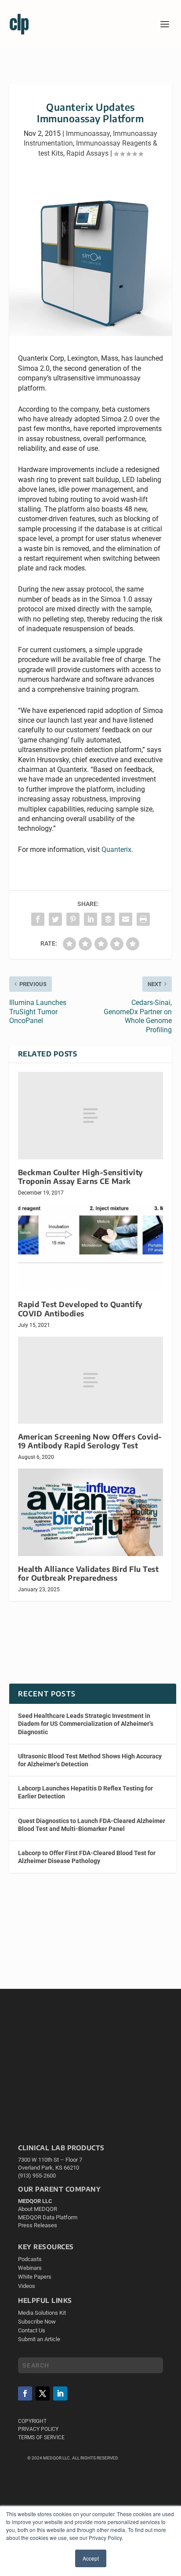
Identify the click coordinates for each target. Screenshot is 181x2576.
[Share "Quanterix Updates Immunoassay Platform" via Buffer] (108, 919)
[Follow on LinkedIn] (60, 2393)
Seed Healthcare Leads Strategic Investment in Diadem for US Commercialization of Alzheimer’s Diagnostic (86, 1724)
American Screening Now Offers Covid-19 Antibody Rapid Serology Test (90, 1441)
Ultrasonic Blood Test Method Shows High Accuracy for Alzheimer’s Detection (90, 1760)
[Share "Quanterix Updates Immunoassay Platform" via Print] (143, 919)
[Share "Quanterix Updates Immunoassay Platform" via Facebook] (38, 919)
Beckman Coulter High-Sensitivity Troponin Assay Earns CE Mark (81, 1177)
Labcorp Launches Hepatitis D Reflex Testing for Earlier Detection (85, 1792)
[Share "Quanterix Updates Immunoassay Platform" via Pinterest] (73, 919)
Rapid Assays (87, 153)
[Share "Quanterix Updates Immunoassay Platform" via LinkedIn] (90, 919)
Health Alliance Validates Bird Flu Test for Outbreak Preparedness (89, 1573)
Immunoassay (88, 133)
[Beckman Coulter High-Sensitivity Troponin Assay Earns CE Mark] (91, 1115)
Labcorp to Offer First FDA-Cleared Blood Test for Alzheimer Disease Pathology (87, 1857)
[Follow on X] (43, 2393)
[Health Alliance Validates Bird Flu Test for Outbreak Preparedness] (91, 1512)
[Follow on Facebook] (25, 2393)
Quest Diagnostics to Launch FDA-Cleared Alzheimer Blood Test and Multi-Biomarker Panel (92, 1825)
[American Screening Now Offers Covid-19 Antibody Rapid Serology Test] (91, 1380)
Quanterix (116, 850)
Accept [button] (91, 2558)
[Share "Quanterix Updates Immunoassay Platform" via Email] (126, 919)
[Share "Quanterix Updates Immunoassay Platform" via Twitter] (55, 919)
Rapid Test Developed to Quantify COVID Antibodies (80, 1309)
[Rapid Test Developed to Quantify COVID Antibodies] (91, 1248)
